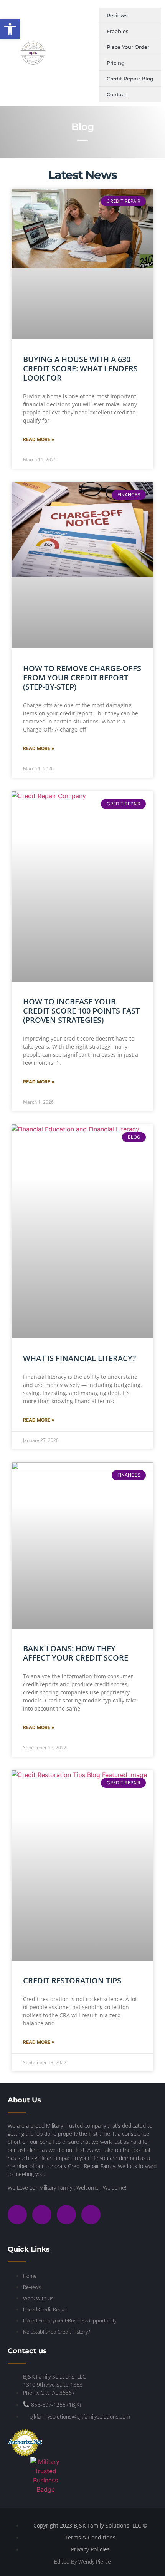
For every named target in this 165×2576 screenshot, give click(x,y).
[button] (10, 29)
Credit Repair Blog (130, 79)
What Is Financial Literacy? (79, 1358)
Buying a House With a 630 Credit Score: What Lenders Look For (80, 368)
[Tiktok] (66, 2215)
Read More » (39, 439)
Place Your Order (128, 47)
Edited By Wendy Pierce (82, 2562)
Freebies (118, 31)
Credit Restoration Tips (72, 1980)
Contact (116, 94)
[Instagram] (17, 2215)
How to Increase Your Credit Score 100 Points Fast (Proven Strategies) (81, 1011)
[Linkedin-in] (91, 2215)
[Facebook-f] (42, 2215)
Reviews (117, 15)
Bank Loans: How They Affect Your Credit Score (76, 1653)
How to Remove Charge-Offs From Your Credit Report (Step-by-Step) (82, 677)
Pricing (116, 63)
